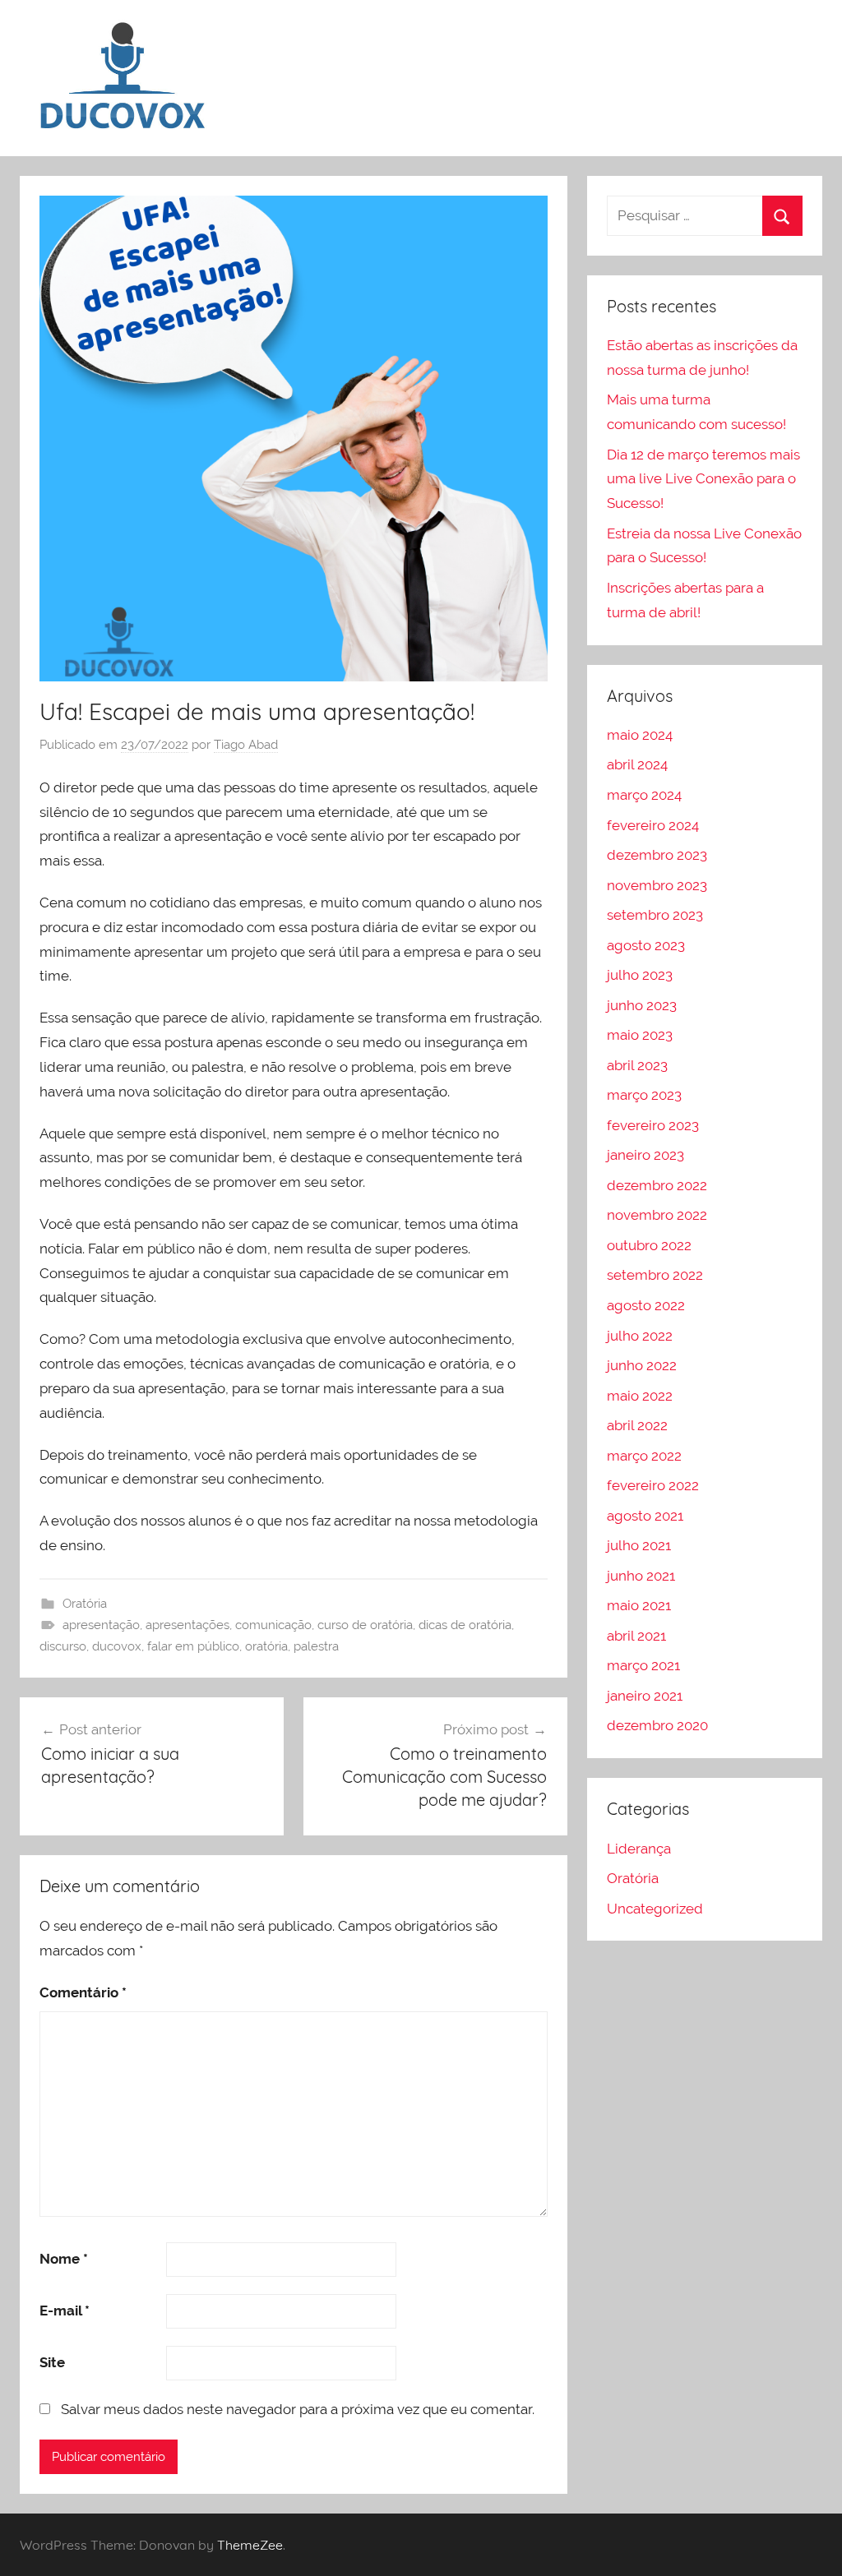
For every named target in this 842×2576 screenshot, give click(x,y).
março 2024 (644, 795)
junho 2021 (641, 1576)
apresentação (101, 1625)
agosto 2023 (646, 945)
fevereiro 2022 (653, 1485)
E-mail (65, 2311)
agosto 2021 (645, 1516)
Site (52, 2362)
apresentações (187, 1625)
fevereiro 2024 (653, 825)
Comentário (83, 1992)
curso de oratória (365, 1625)
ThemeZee (250, 2545)
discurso (63, 1646)
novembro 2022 (657, 1215)
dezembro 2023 (657, 855)
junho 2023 (642, 1005)
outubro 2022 (649, 1245)
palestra (316, 1646)
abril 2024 (637, 764)
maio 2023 (640, 1035)
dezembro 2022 (657, 1185)
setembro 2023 (655, 915)
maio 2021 (639, 1605)
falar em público (193, 1646)
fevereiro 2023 (653, 1125)
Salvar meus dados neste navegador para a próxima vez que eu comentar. (298, 2409)
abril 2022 (637, 1425)
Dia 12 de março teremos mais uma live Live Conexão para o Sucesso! (703, 479)
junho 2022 (642, 1365)
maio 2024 (640, 735)
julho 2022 (640, 1336)
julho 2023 (640, 975)
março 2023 (644, 1095)
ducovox (117, 1646)
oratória (266, 1646)
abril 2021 (636, 1636)
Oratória (85, 1604)
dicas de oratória (465, 1625)
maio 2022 (640, 1396)
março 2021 (643, 1665)
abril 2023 (637, 1065)
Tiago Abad (246, 745)
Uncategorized (655, 1909)
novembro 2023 (657, 885)
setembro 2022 (655, 1275)
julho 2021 (639, 1545)
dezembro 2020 (657, 1725)
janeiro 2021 (645, 1696)
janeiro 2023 (645, 1155)
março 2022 (644, 1456)
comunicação (273, 1625)
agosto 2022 (646, 1305)
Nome (64, 2259)
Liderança (639, 1849)
